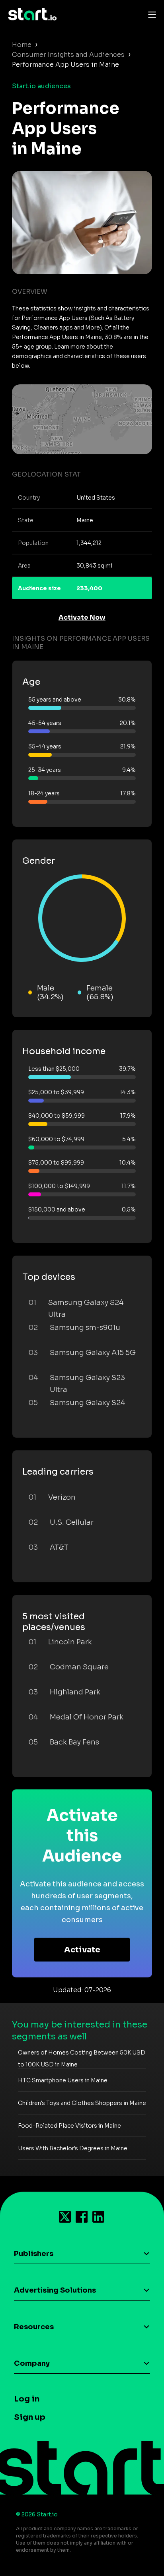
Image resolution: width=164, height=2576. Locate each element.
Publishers (34, 2254)
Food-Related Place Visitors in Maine (69, 2126)
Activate (82, 1950)
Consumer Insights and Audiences (68, 55)
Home (22, 45)
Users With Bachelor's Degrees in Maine (73, 2148)
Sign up (30, 2417)
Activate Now (82, 617)
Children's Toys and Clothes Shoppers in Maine (82, 2103)
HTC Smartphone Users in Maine (63, 2080)
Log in (27, 2399)
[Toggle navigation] (150, 14)
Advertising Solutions (55, 2290)
